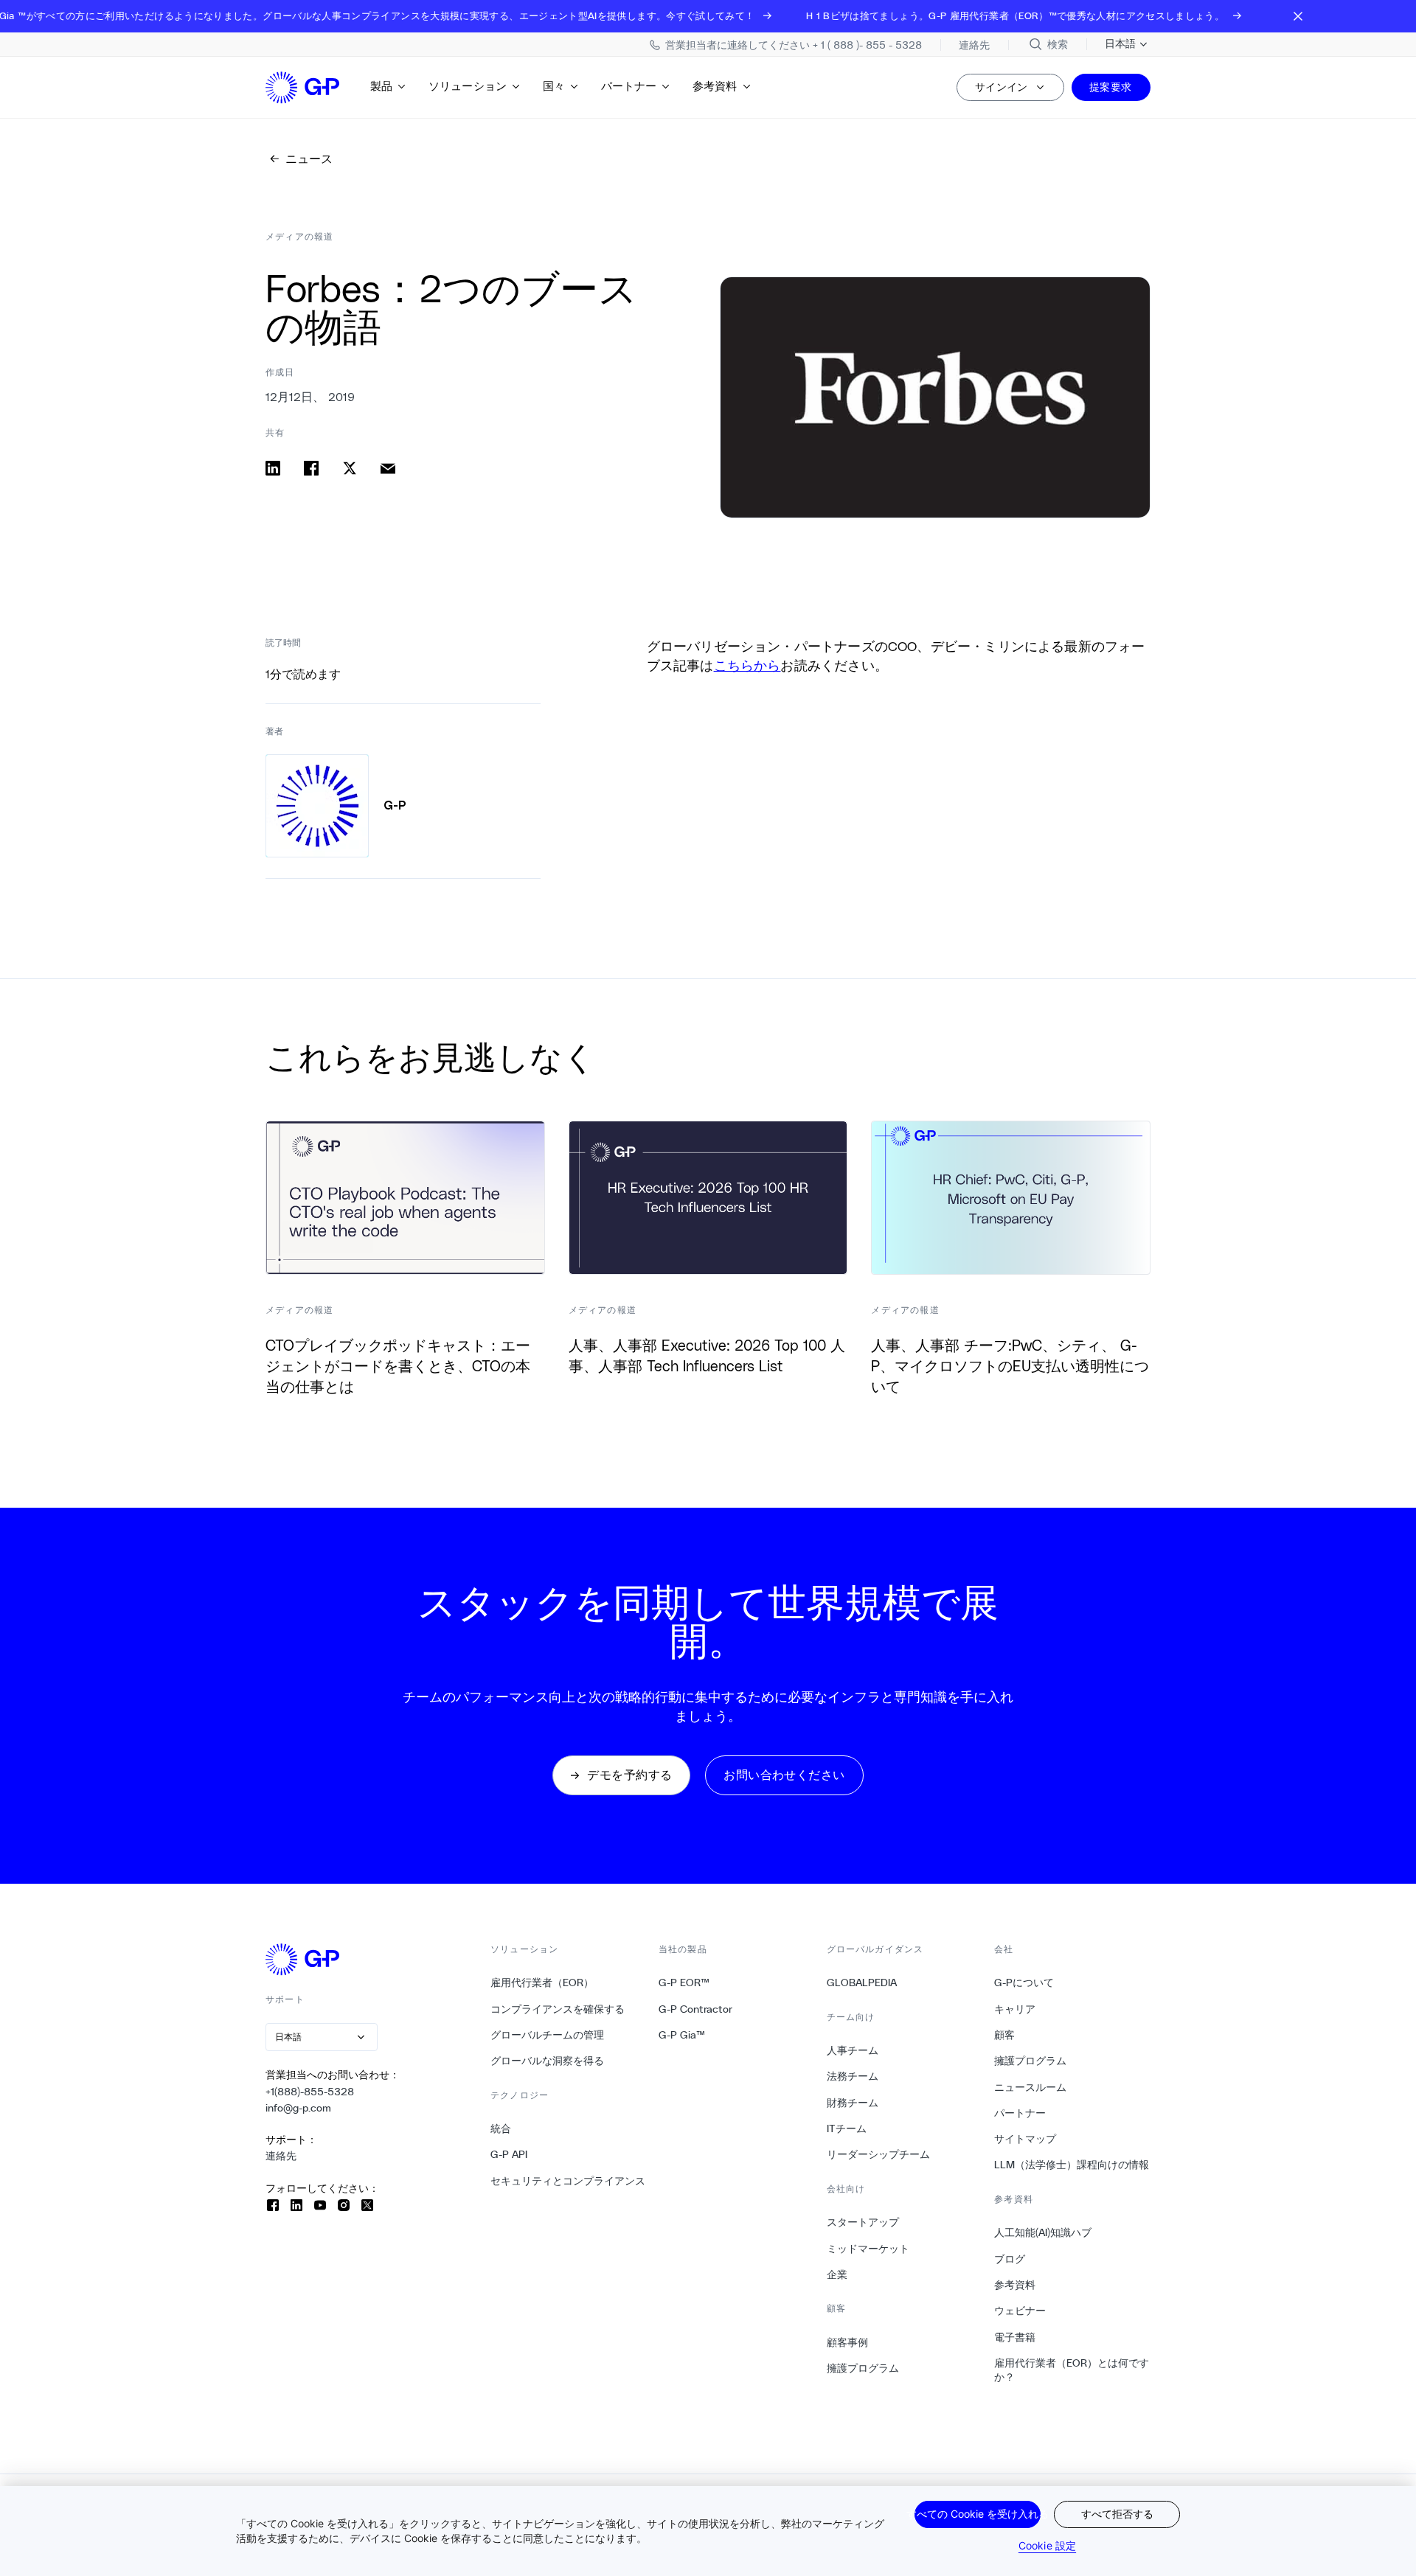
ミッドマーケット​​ (868, 2249)
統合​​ (501, 2128)
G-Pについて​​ (1024, 1983)
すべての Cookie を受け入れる (978, 2514)
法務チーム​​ (853, 2076)
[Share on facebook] (311, 468)
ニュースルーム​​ (1031, 2087)
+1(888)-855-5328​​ (310, 2092)
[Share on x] (350, 468)
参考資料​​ (715, 86)
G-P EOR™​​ (684, 1983)
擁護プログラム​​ (863, 2368)
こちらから (747, 665)
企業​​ (837, 2274)
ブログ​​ (1010, 2259)
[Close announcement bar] (1298, 16)
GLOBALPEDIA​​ (862, 1983)
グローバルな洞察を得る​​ (548, 2061)
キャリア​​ (1015, 2009)
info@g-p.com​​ (299, 2108)
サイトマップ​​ (1025, 2139)
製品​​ (382, 86)
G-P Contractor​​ (696, 2009)
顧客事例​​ (848, 2342)
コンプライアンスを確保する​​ (558, 2009)
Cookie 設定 (1047, 2545)
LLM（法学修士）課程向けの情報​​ (1072, 2165)
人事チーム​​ (853, 2050)
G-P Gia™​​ (682, 2035)
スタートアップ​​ (863, 2222)
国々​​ (554, 86)
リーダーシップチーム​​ (879, 2154)
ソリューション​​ (468, 86)
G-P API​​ (509, 2154)
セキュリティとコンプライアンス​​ (568, 2181)
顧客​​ (1005, 2035)
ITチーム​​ (847, 2128)
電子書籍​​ (1015, 2337)
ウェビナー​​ (1020, 2311)
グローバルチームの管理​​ (548, 2035)
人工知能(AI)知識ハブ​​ (1043, 2232)
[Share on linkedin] (273, 468)
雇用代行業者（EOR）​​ (542, 1983)
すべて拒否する (1117, 2514)
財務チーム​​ (853, 2103)
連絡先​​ (281, 2156)
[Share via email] (388, 468)
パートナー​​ (629, 86)
